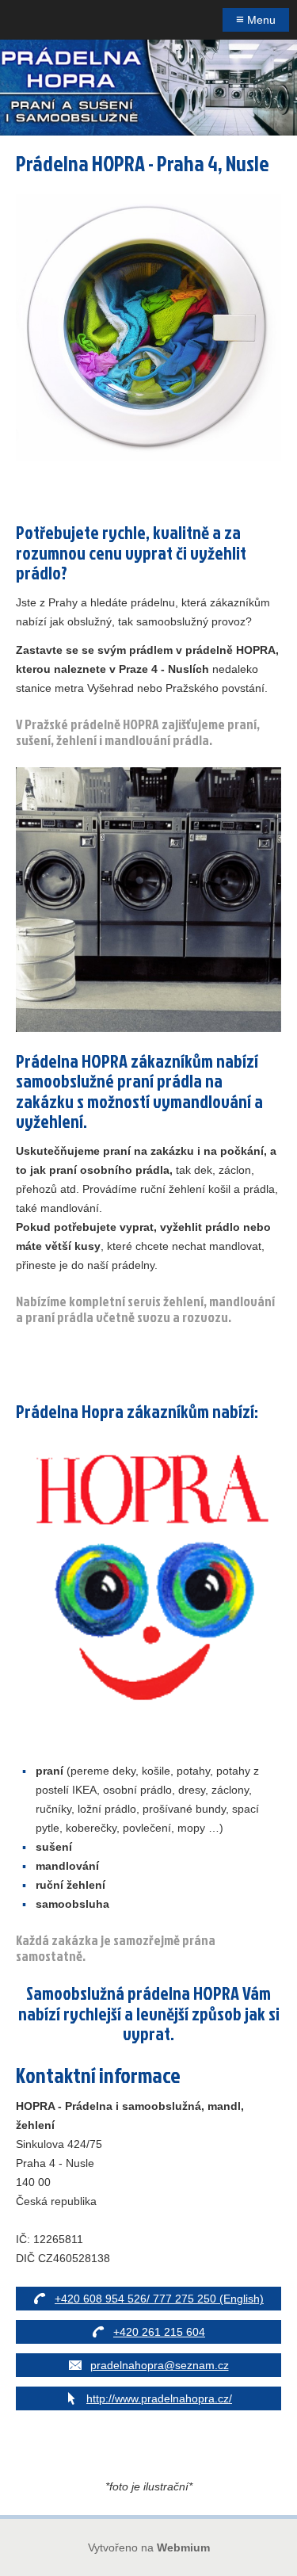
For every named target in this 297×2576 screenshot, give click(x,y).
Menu (256, 19)
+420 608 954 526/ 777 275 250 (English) (159, 2299)
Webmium (183, 2547)
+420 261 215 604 (159, 2332)
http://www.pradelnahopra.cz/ (159, 2398)
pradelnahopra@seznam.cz (160, 2365)
